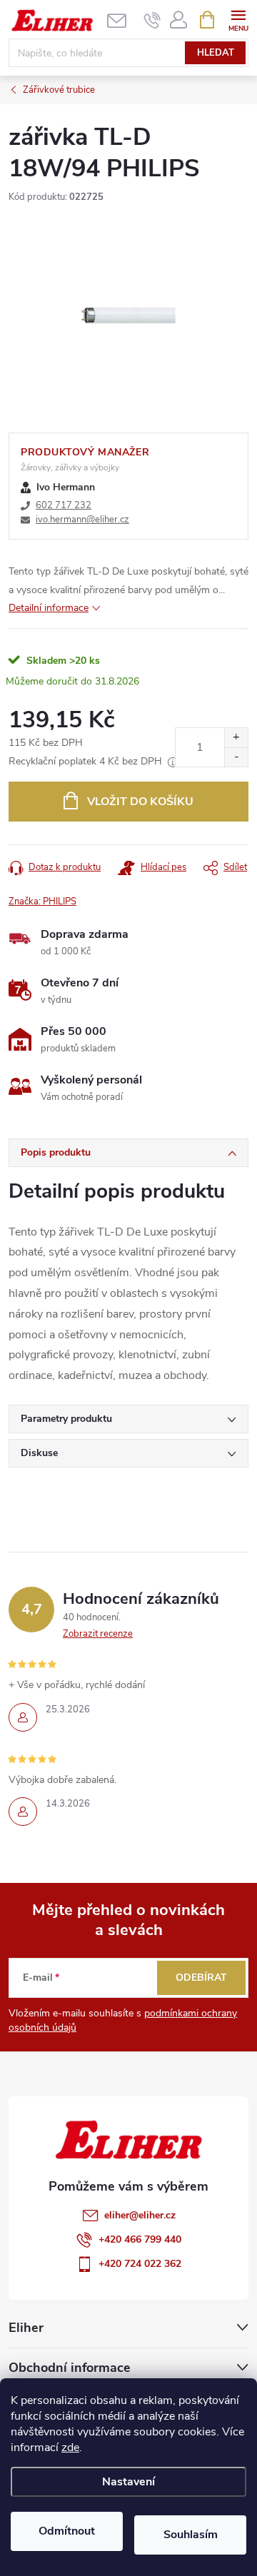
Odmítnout (67, 2531)
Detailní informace (49, 608)
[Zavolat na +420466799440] (152, 20)
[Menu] (238, 19)
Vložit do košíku (140, 802)
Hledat (216, 53)
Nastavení (128, 2482)
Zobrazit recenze (98, 1634)
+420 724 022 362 (140, 2264)
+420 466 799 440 (140, 2239)
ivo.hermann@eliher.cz (82, 520)
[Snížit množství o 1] (236, 757)
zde (70, 2448)
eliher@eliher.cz (140, 2215)
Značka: (42, 901)
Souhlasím (191, 2535)
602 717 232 (64, 505)
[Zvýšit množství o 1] (236, 738)
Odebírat (201, 1978)
